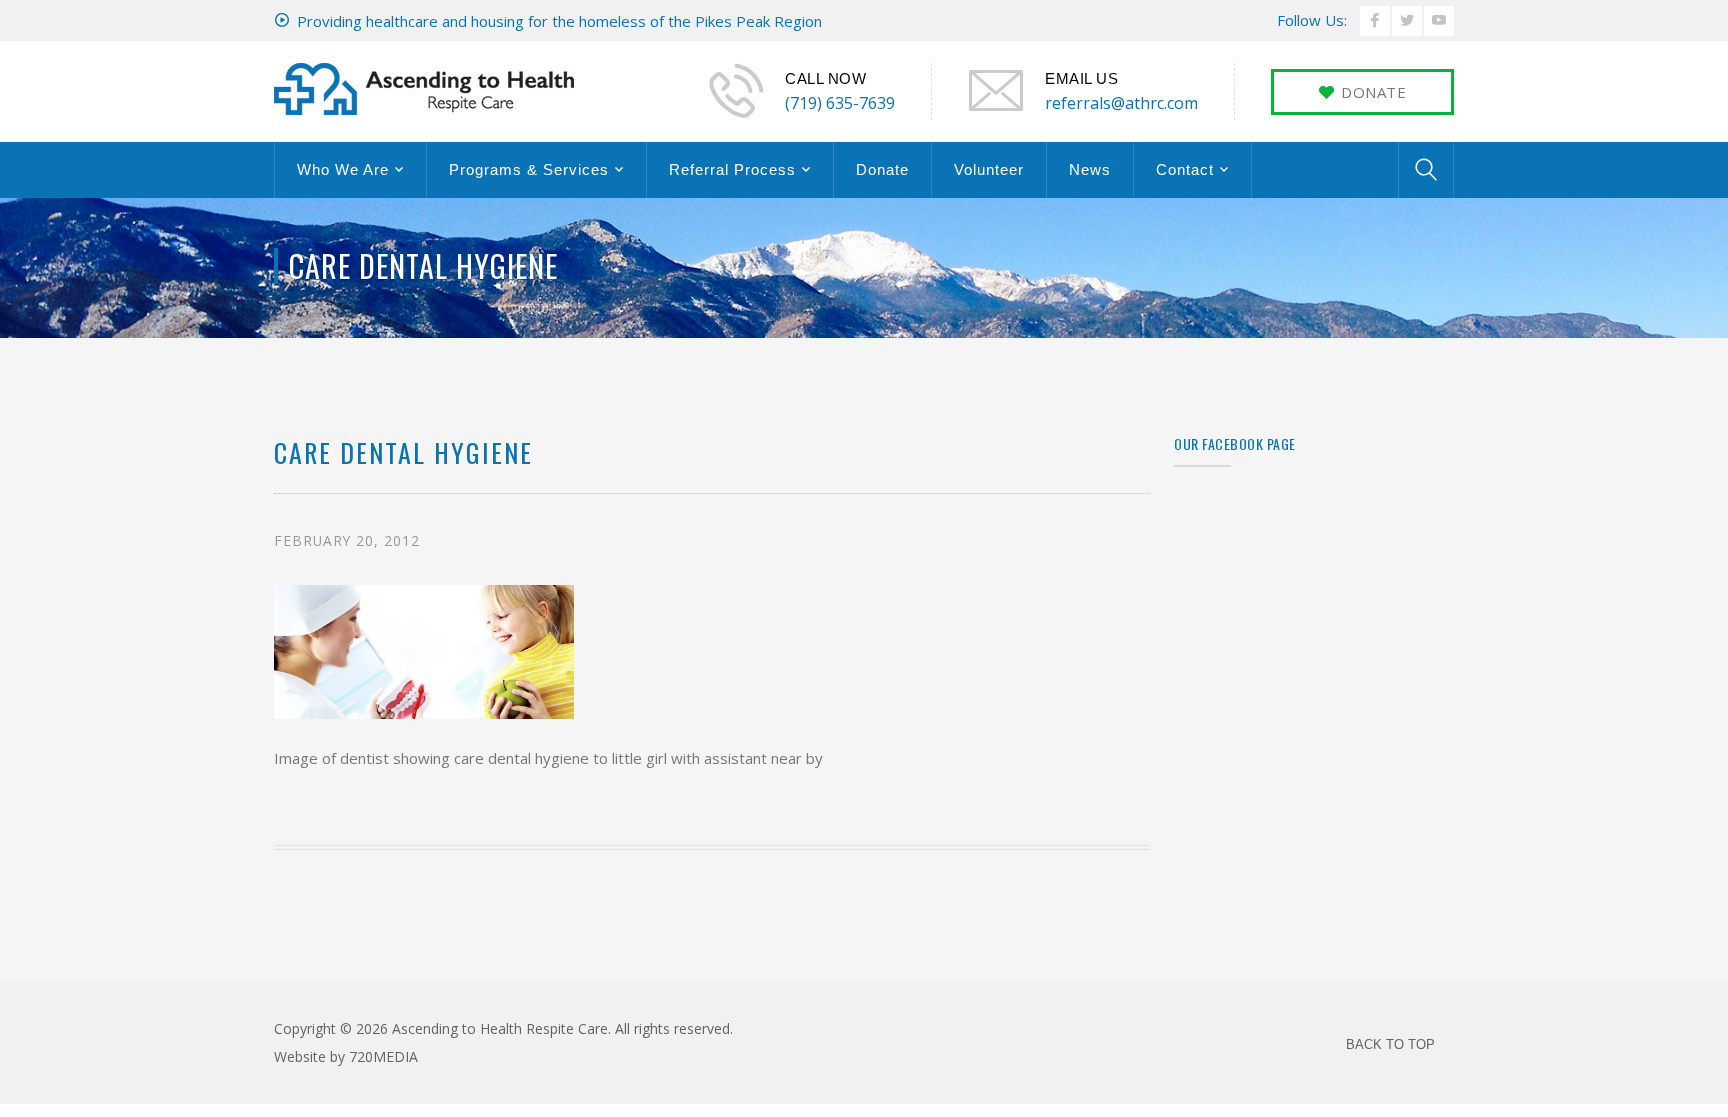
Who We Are (343, 169)
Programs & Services (529, 169)
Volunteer (989, 169)
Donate (882, 169)
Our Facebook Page (1235, 443)
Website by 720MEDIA (346, 1056)
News (1090, 169)
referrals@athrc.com (1121, 103)
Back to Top (1390, 1044)
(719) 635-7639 (840, 103)
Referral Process (732, 169)
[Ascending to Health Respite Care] (424, 87)
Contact (1185, 169)
